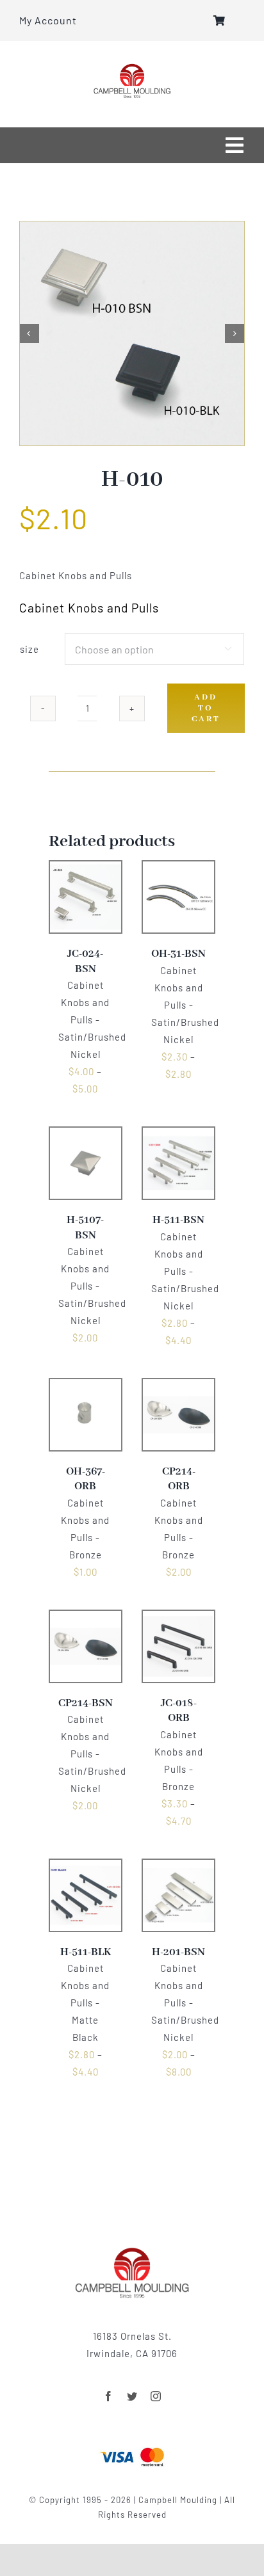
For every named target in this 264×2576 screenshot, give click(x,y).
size (29, 649)
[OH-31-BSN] (178, 869)
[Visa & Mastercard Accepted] (132, 2446)
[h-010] (132, 333)
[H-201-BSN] (178, 1868)
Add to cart (206, 708)
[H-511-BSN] (178, 1135)
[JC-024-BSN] (86, 869)
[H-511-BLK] (86, 1868)
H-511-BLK (86, 1952)
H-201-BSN (178, 1952)
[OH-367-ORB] (86, 1387)
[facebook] (109, 2396)
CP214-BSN (86, 1703)
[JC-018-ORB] (178, 1619)
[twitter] (132, 2396)
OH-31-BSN (178, 954)
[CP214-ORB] (178, 1387)
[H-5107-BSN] (86, 1135)
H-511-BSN (178, 1220)
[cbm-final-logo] (132, 68)
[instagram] (156, 2396)
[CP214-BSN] (86, 1619)
